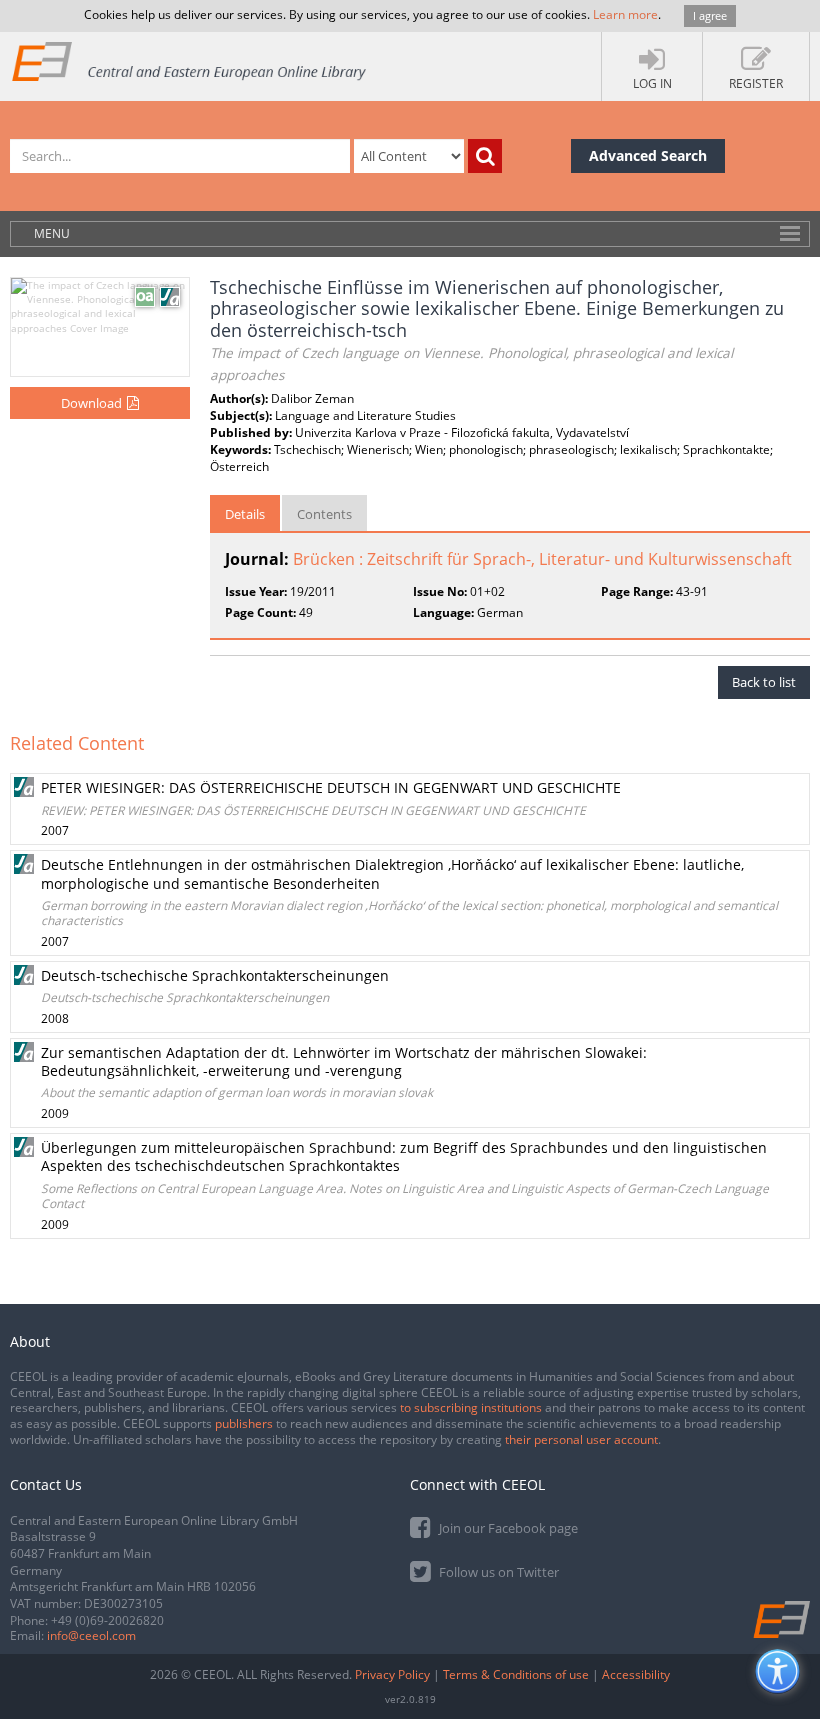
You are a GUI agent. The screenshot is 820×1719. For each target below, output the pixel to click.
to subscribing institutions (471, 1407)
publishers (244, 1423)
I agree (710, 15)
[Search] (485, 156)
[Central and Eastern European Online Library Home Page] (190, 60)
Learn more (625, 14)
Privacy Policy (392, 1674)
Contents (324, 514)
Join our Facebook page (507, 1528)
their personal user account (581, 1439)
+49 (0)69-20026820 (107, 1620)
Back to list (764, 682)
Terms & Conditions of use (516, 1674)
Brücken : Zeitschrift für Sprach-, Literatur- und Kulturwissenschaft (542, 559)
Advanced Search (648, 155)
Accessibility (636, 1674)
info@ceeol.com (91, 1635)
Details (245, 514)
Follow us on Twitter (497, 1572)
